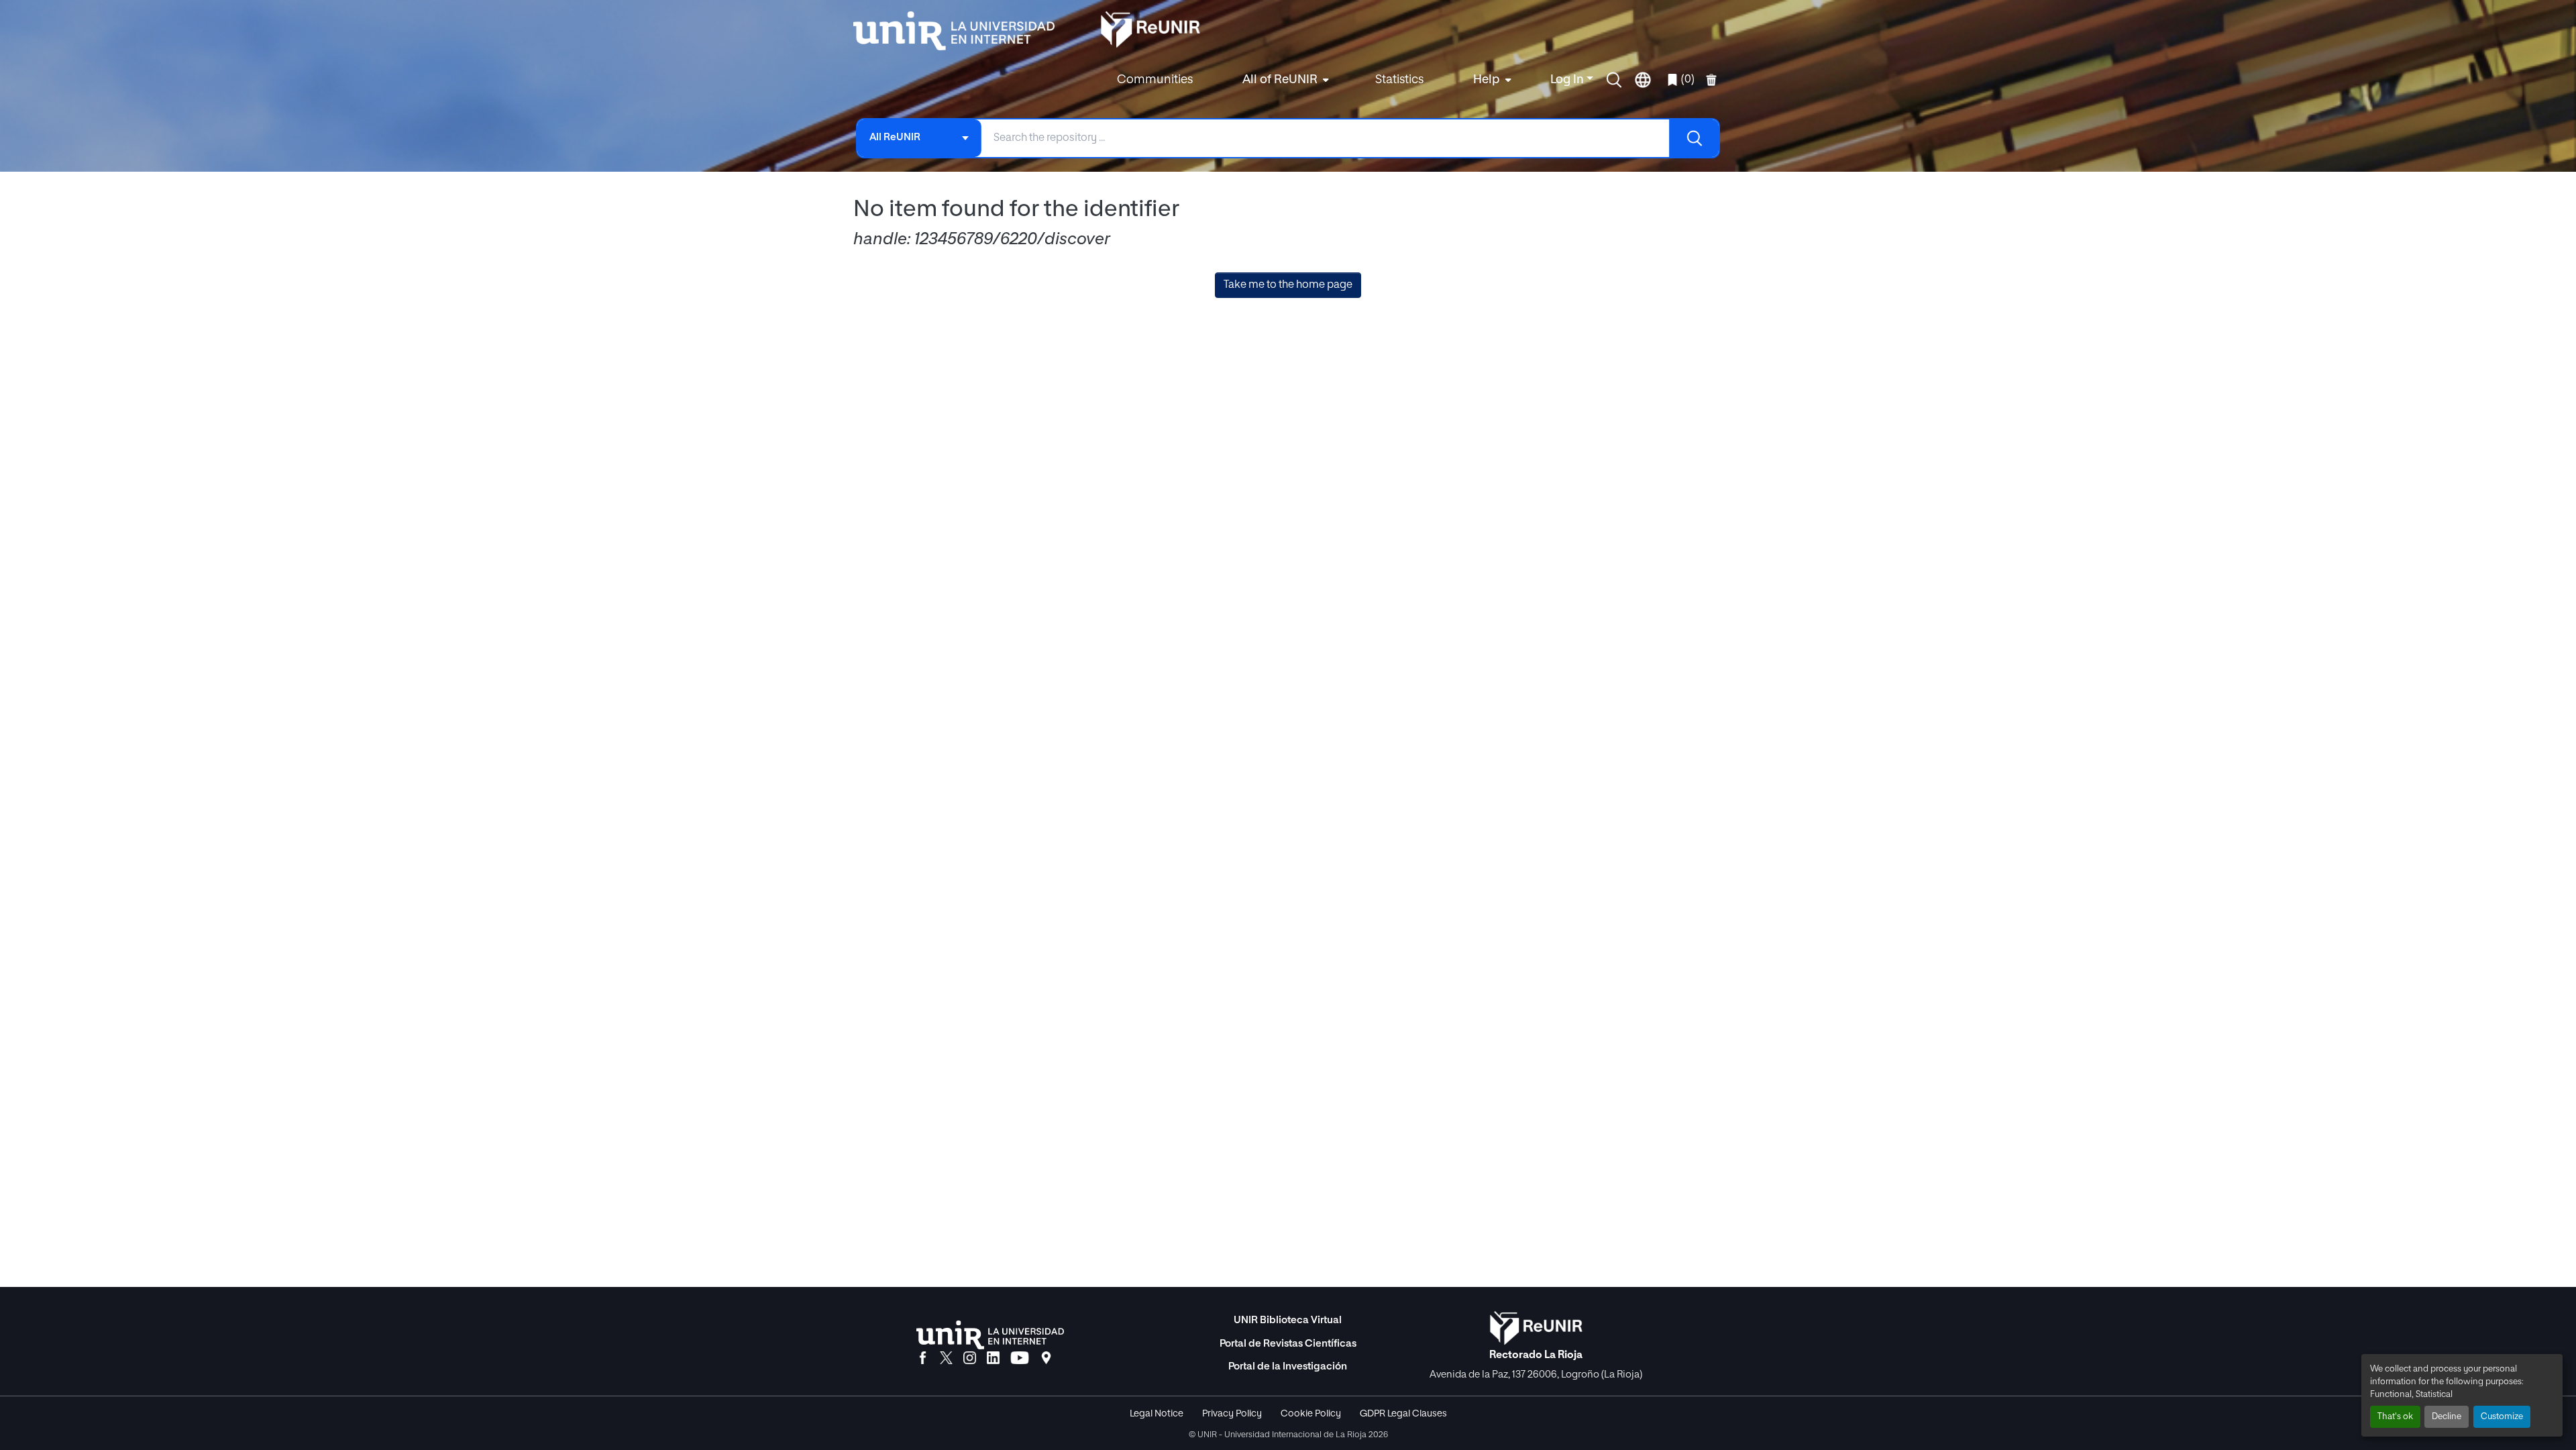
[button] (1614, 80)
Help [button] (1487, 80)
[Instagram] (970, 1359)
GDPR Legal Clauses (1403, 1414)
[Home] (961, 31)
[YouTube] (1020, 1359)
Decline (2447, 1417)
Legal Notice (1157, 1414)
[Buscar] (1694, 138)
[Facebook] (923, 1359)
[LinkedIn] (993, 1359)
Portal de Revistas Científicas (1288, 1344)
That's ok (2395, 1417)
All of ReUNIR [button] (1280, 80)
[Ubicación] (1046, 1359)
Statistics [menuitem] (1399, 80)
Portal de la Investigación (1288, 1366)
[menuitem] (1284, 80)
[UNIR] (990, 1335)
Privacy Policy (1232, 1414)
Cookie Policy (1311, 1414)
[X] (946, 1359)
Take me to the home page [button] (1288, 285)
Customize (2502, 1417)
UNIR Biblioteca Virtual (1288, 1320)
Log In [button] (1568, 80)
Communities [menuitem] (1155, 80)
